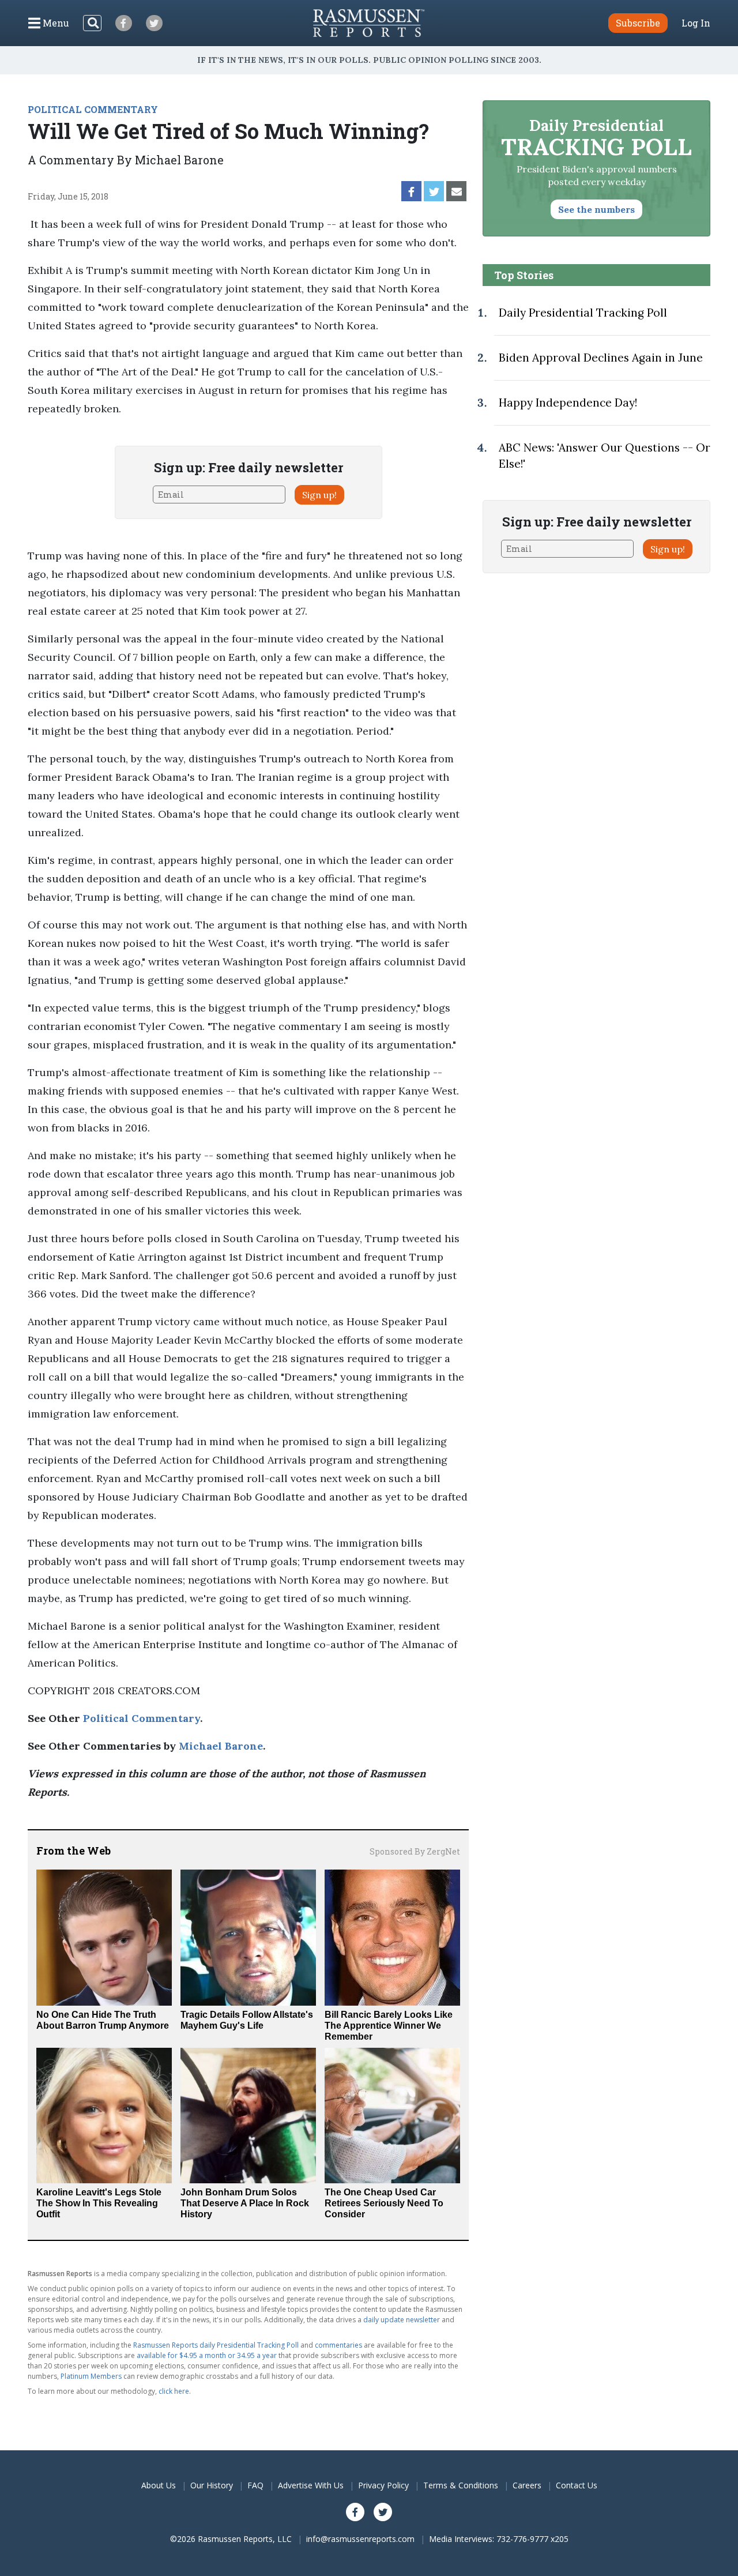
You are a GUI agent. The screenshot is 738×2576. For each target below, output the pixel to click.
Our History (212, 2485)
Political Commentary (142, 1718)
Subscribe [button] (638, 23)
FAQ (255, 2485)
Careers (527, 2485)
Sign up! (319, 495)
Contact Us (577, 2485)
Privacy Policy (383, 2485)
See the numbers (596, 209)
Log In (696, 23)
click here (174, 2391)
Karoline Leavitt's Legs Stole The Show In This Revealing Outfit (99, 2203)
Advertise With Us (311, 2485)
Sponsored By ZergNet (415, 1851)
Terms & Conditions (461, 2485)
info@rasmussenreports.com (360, 2539)
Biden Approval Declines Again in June (601, 358)
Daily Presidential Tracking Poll (583, 313)
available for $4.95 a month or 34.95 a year (207, 2355)
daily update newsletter (402, 2320)
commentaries (338, 2345)
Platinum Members (91, 2376)
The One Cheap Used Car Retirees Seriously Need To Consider (384, 2203)
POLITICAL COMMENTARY (93, 109)
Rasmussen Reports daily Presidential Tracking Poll (216, 2345)
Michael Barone (221, 1746)
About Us (159, 2485)
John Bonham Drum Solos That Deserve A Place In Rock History (245, 2203)
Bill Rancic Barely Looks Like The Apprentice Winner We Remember (389, 2026)
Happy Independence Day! (568, 403)
